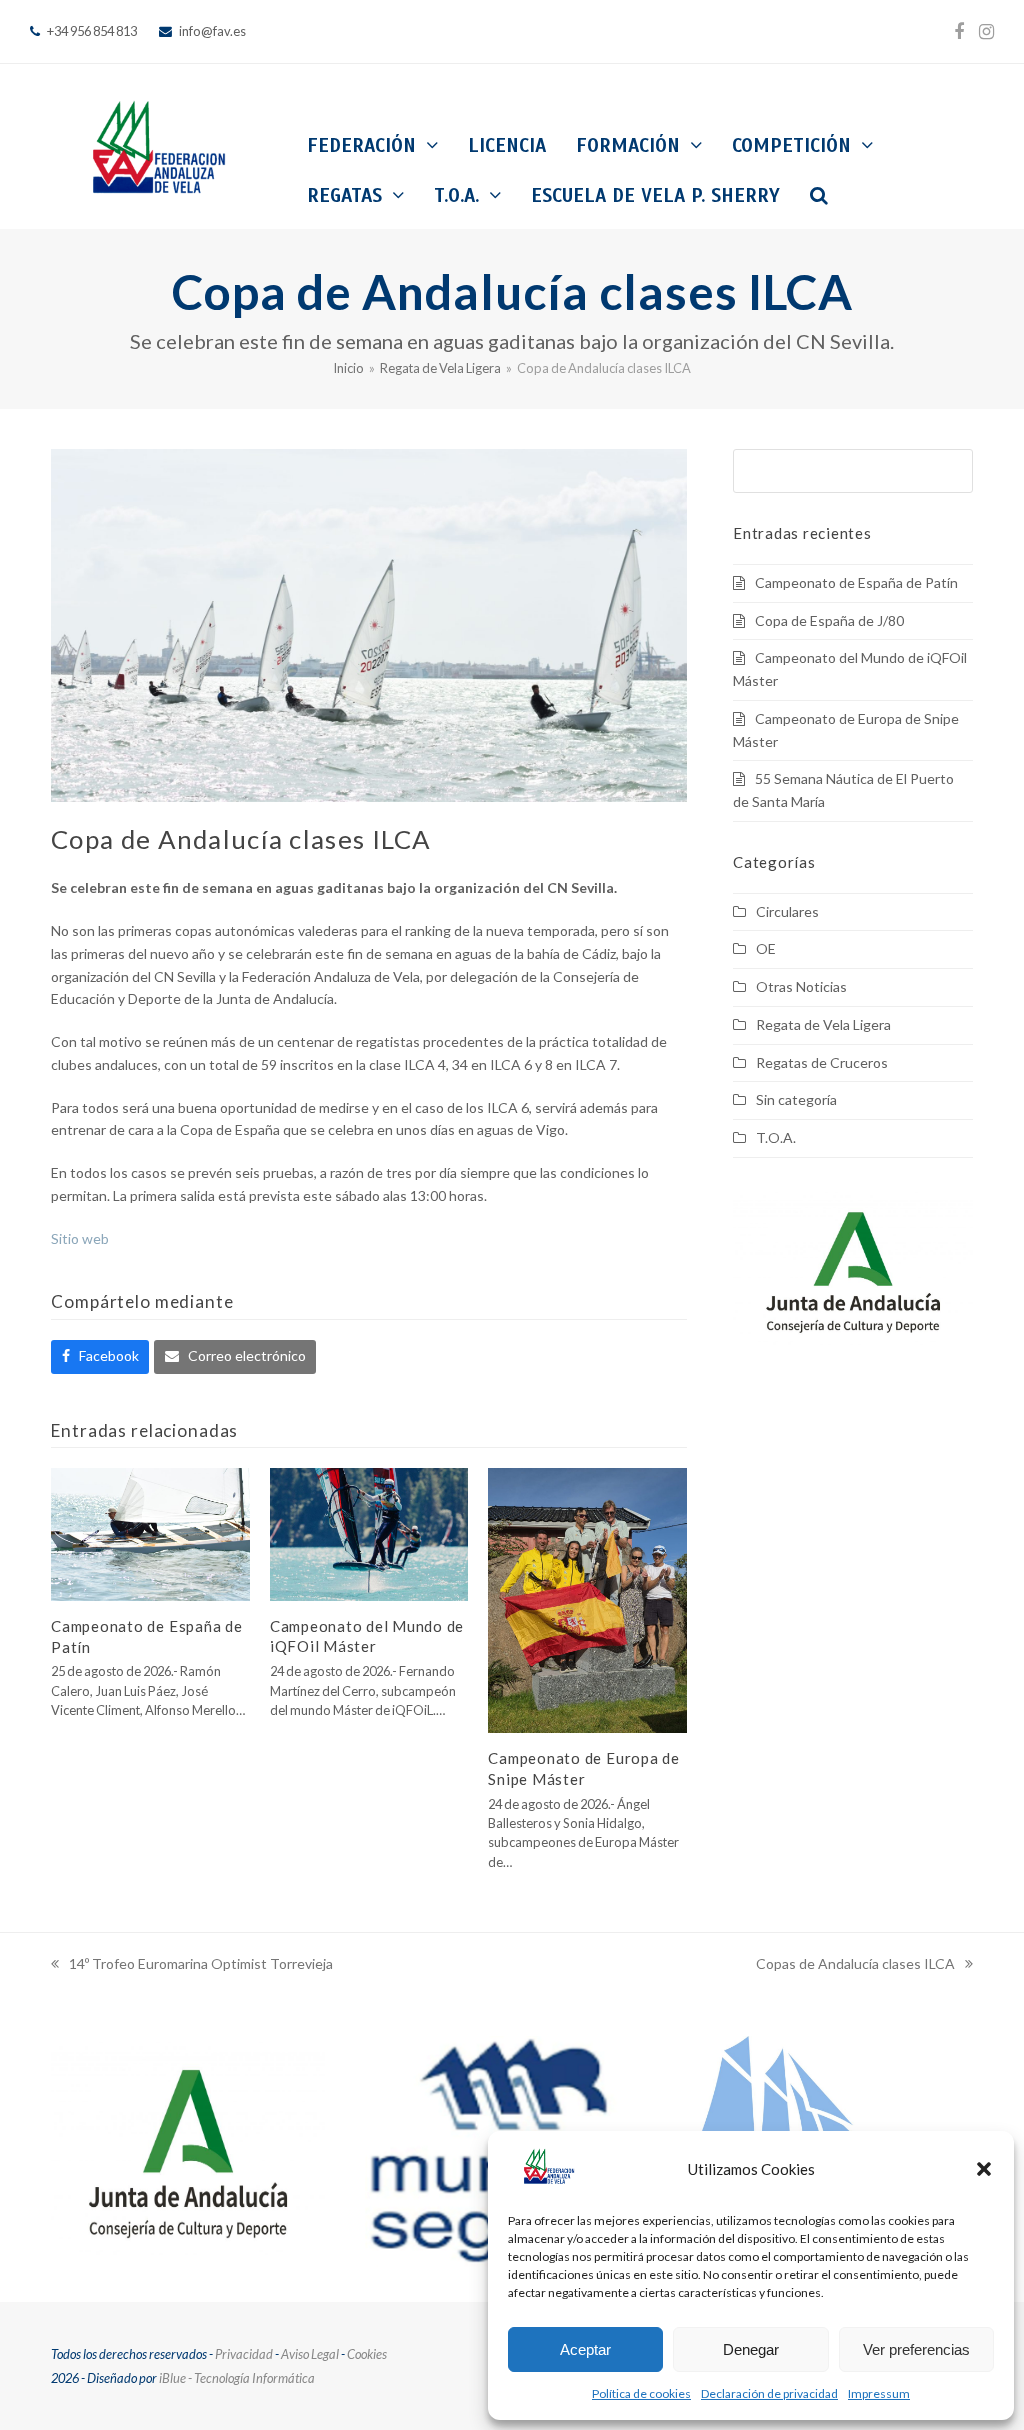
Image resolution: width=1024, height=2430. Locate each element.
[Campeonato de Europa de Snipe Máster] (587, 1598)
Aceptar (585, 2349)
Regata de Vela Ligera (823, 1024)
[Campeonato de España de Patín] (150, 1532)
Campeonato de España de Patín (856, 582)
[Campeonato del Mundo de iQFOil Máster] (369, 1532)
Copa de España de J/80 (829, 620)
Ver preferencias (916, 2349)
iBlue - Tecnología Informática (237, 2378)
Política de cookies (641, 2393)
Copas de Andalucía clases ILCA (855, 1965)
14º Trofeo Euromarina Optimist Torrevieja (192, 1965)
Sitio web (80, 1238)
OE (766, 948)
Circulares (787, 911)
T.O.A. (776, 1137)
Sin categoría (796, 1099)
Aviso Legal (310, 2354)
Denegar (751, 2349)
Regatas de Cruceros (822, 1062)
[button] (984, 2169)
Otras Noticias (801, 986)
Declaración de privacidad (769, 2393)
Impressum (879, 2393)
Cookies (367, 2354)
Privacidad (244, 2354)
